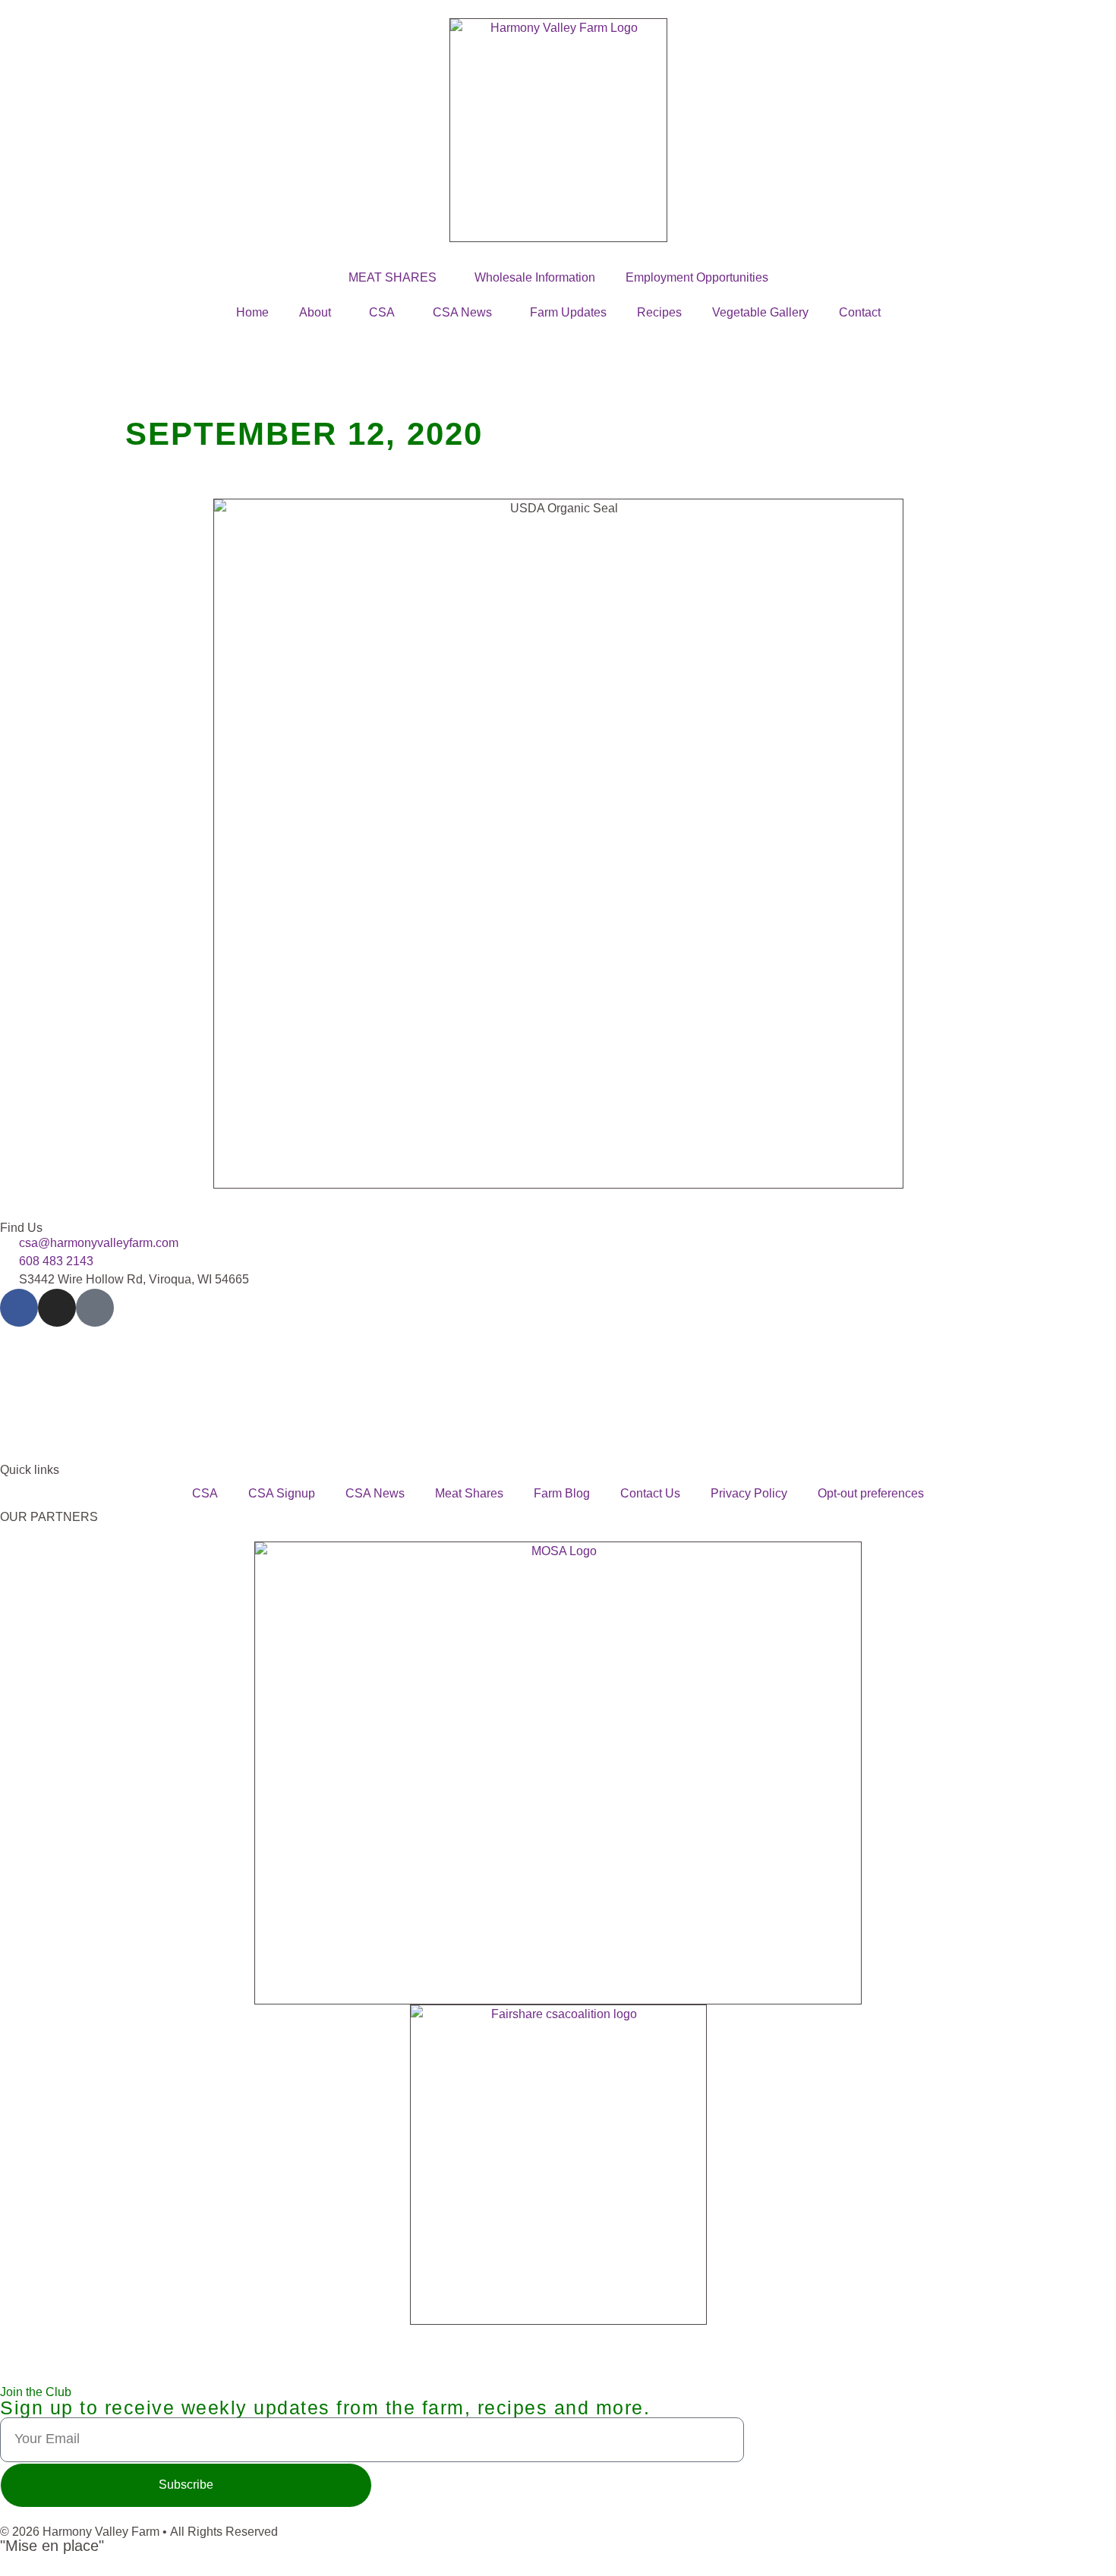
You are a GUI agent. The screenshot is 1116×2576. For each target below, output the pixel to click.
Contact (860, 312)
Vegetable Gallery (760, 312)
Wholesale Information (535, 277)
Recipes (659, 312)
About (315, 312)
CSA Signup (282, 1493)
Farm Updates (568, 312)
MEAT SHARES (392, 277)
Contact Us (650, 1493)
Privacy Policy (749, 1493)
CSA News (462, 312)
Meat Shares (469, 1493)
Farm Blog (562, 1493)
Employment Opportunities (697, 277)
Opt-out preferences (871, 1493)
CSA (382, 312)
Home (252, 312)
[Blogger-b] (95, 1308)
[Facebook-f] (19, 1308)
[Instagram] (57, 1308)
